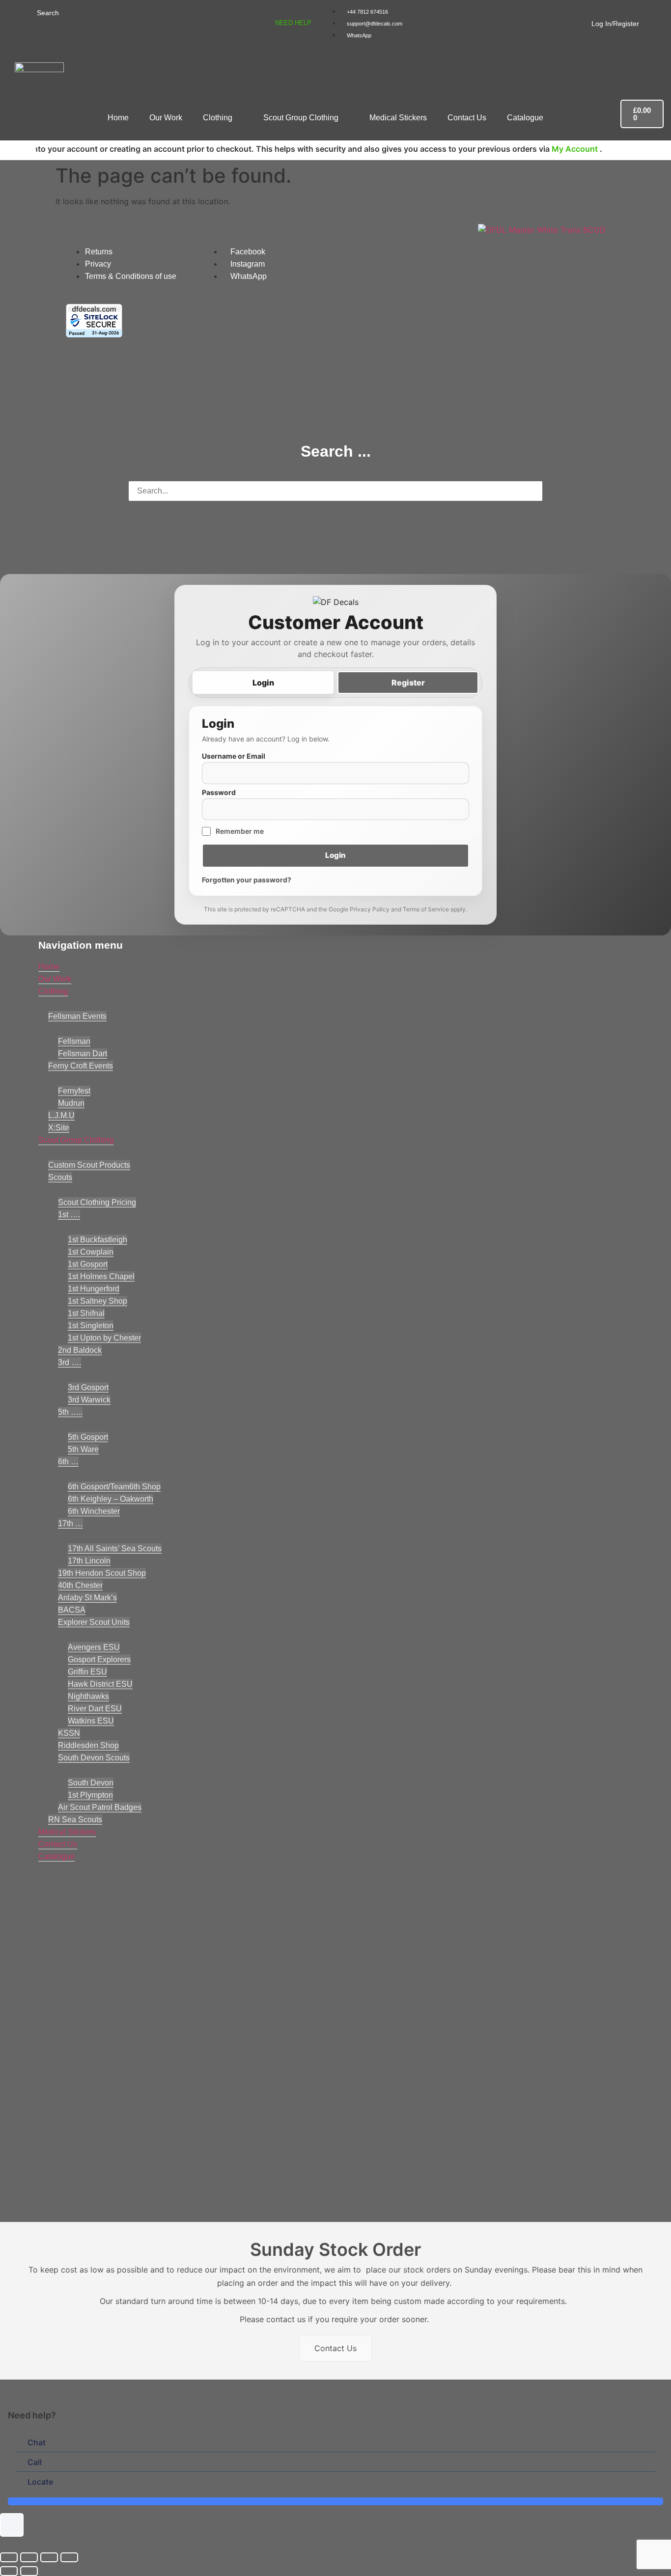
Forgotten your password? (247, 880)
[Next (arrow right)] (29, 2571)
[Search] (26, 12)
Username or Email (234, 756)
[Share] (49, 2557)
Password (219, 793)
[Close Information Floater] (660, 2415)
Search (48, 13)
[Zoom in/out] (9, 2557)
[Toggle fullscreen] (29, 2557)
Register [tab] (408, 683)
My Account (519, 149)
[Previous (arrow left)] (9, 2571)
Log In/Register (615, 24)
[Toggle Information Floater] (12, 2525)
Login (335, 855)
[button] (279, 1059)
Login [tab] (263, 683)
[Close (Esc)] (69, 2557)
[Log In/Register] (585, 22)
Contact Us (335, 2348)
